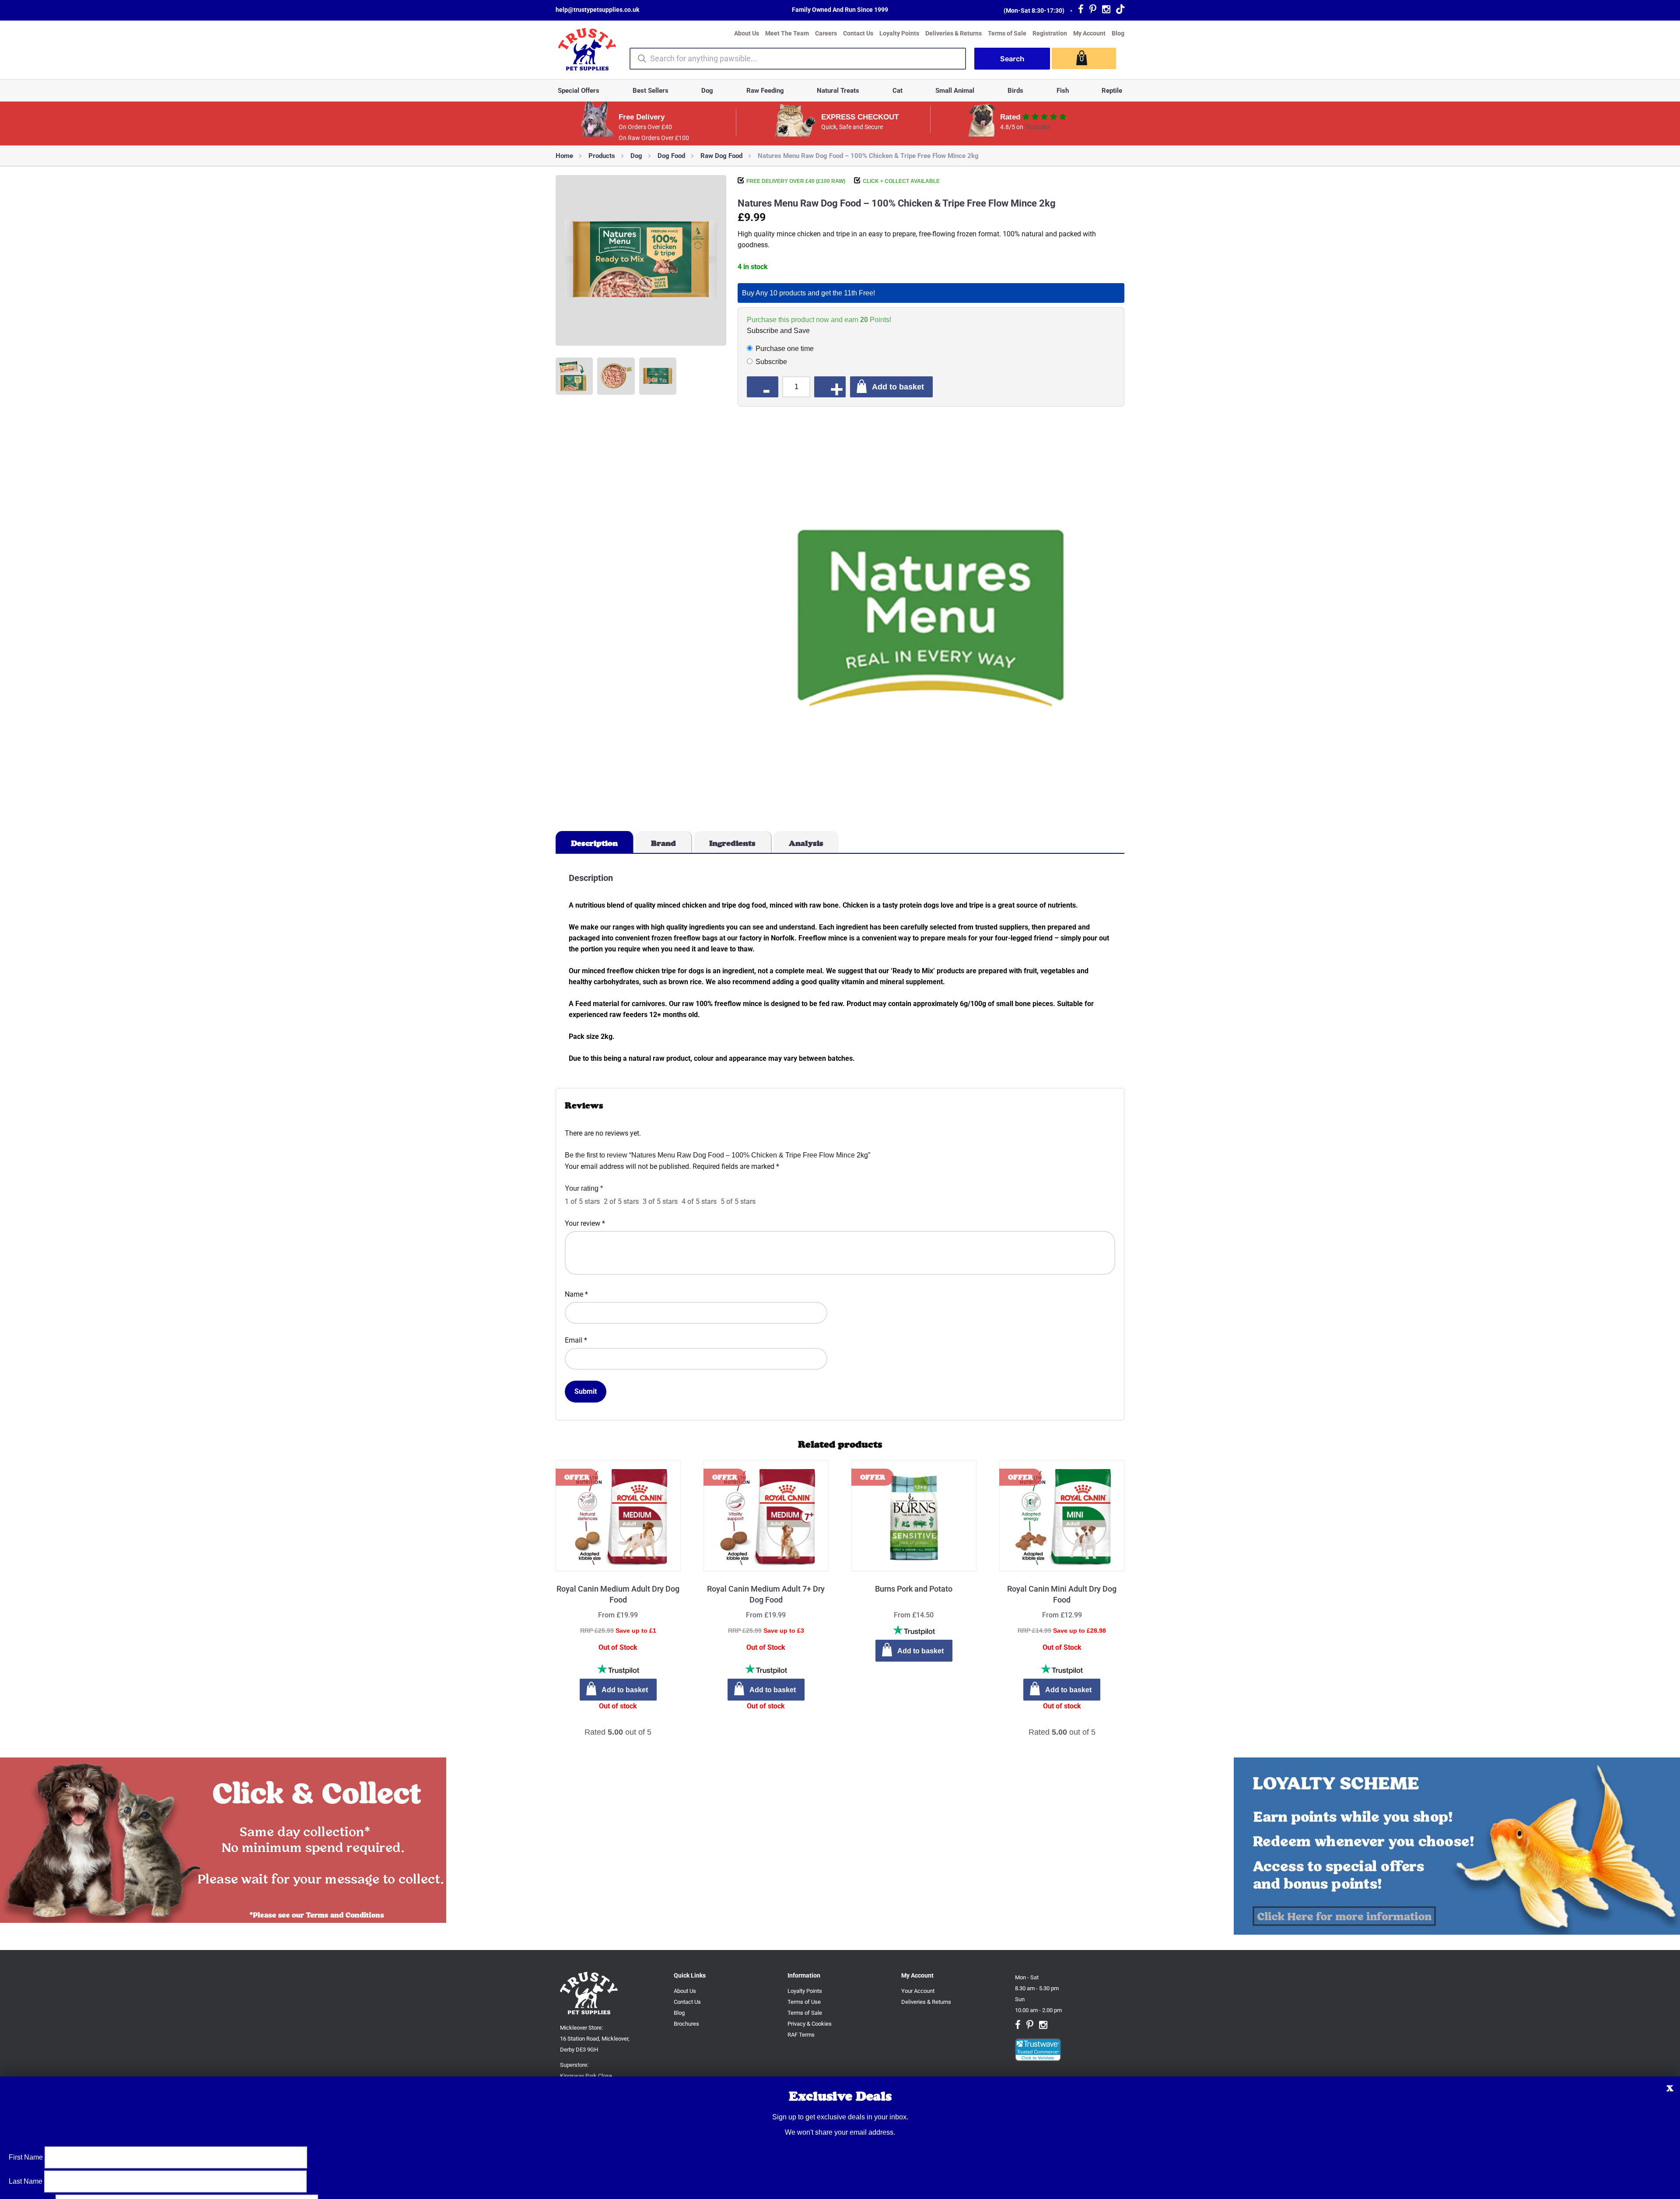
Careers (826, 33)
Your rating (584, 1188)
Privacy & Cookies (810, 2024)
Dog (707, 91)
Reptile (1112, 91)
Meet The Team (787, 33)
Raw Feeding (765, 91)
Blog (1118, 33)
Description (594, 843)
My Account (1089, 33)
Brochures (686, 2024)
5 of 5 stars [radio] (738, 1201)
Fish (1063, 91)
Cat (898, 91)
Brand (663, 843)
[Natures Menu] (931, 619)
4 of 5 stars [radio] (699, 1201)
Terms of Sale (1007, 33)
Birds (1015, 91)
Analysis (806, 843)
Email (576, 1340)
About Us (747, 33)
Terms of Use (804, 2002)
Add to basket (898, 387)
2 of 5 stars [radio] (621, 1201)
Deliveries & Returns (954, 33)
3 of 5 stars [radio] (660, 1201)
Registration (1050, 33)
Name (576, 1294)
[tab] (595, 842)
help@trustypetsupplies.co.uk (597, 10)
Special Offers (579, 91)
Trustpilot (1038, 127)
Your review (585, 1223)
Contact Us (858, 33)
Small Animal (955, 91)
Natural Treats (838, 91)
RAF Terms (801, 2035)
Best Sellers (651, 91)
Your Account (918, 1991)
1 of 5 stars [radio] (582, 1201)
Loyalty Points (899, 33)
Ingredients (732, 843)
